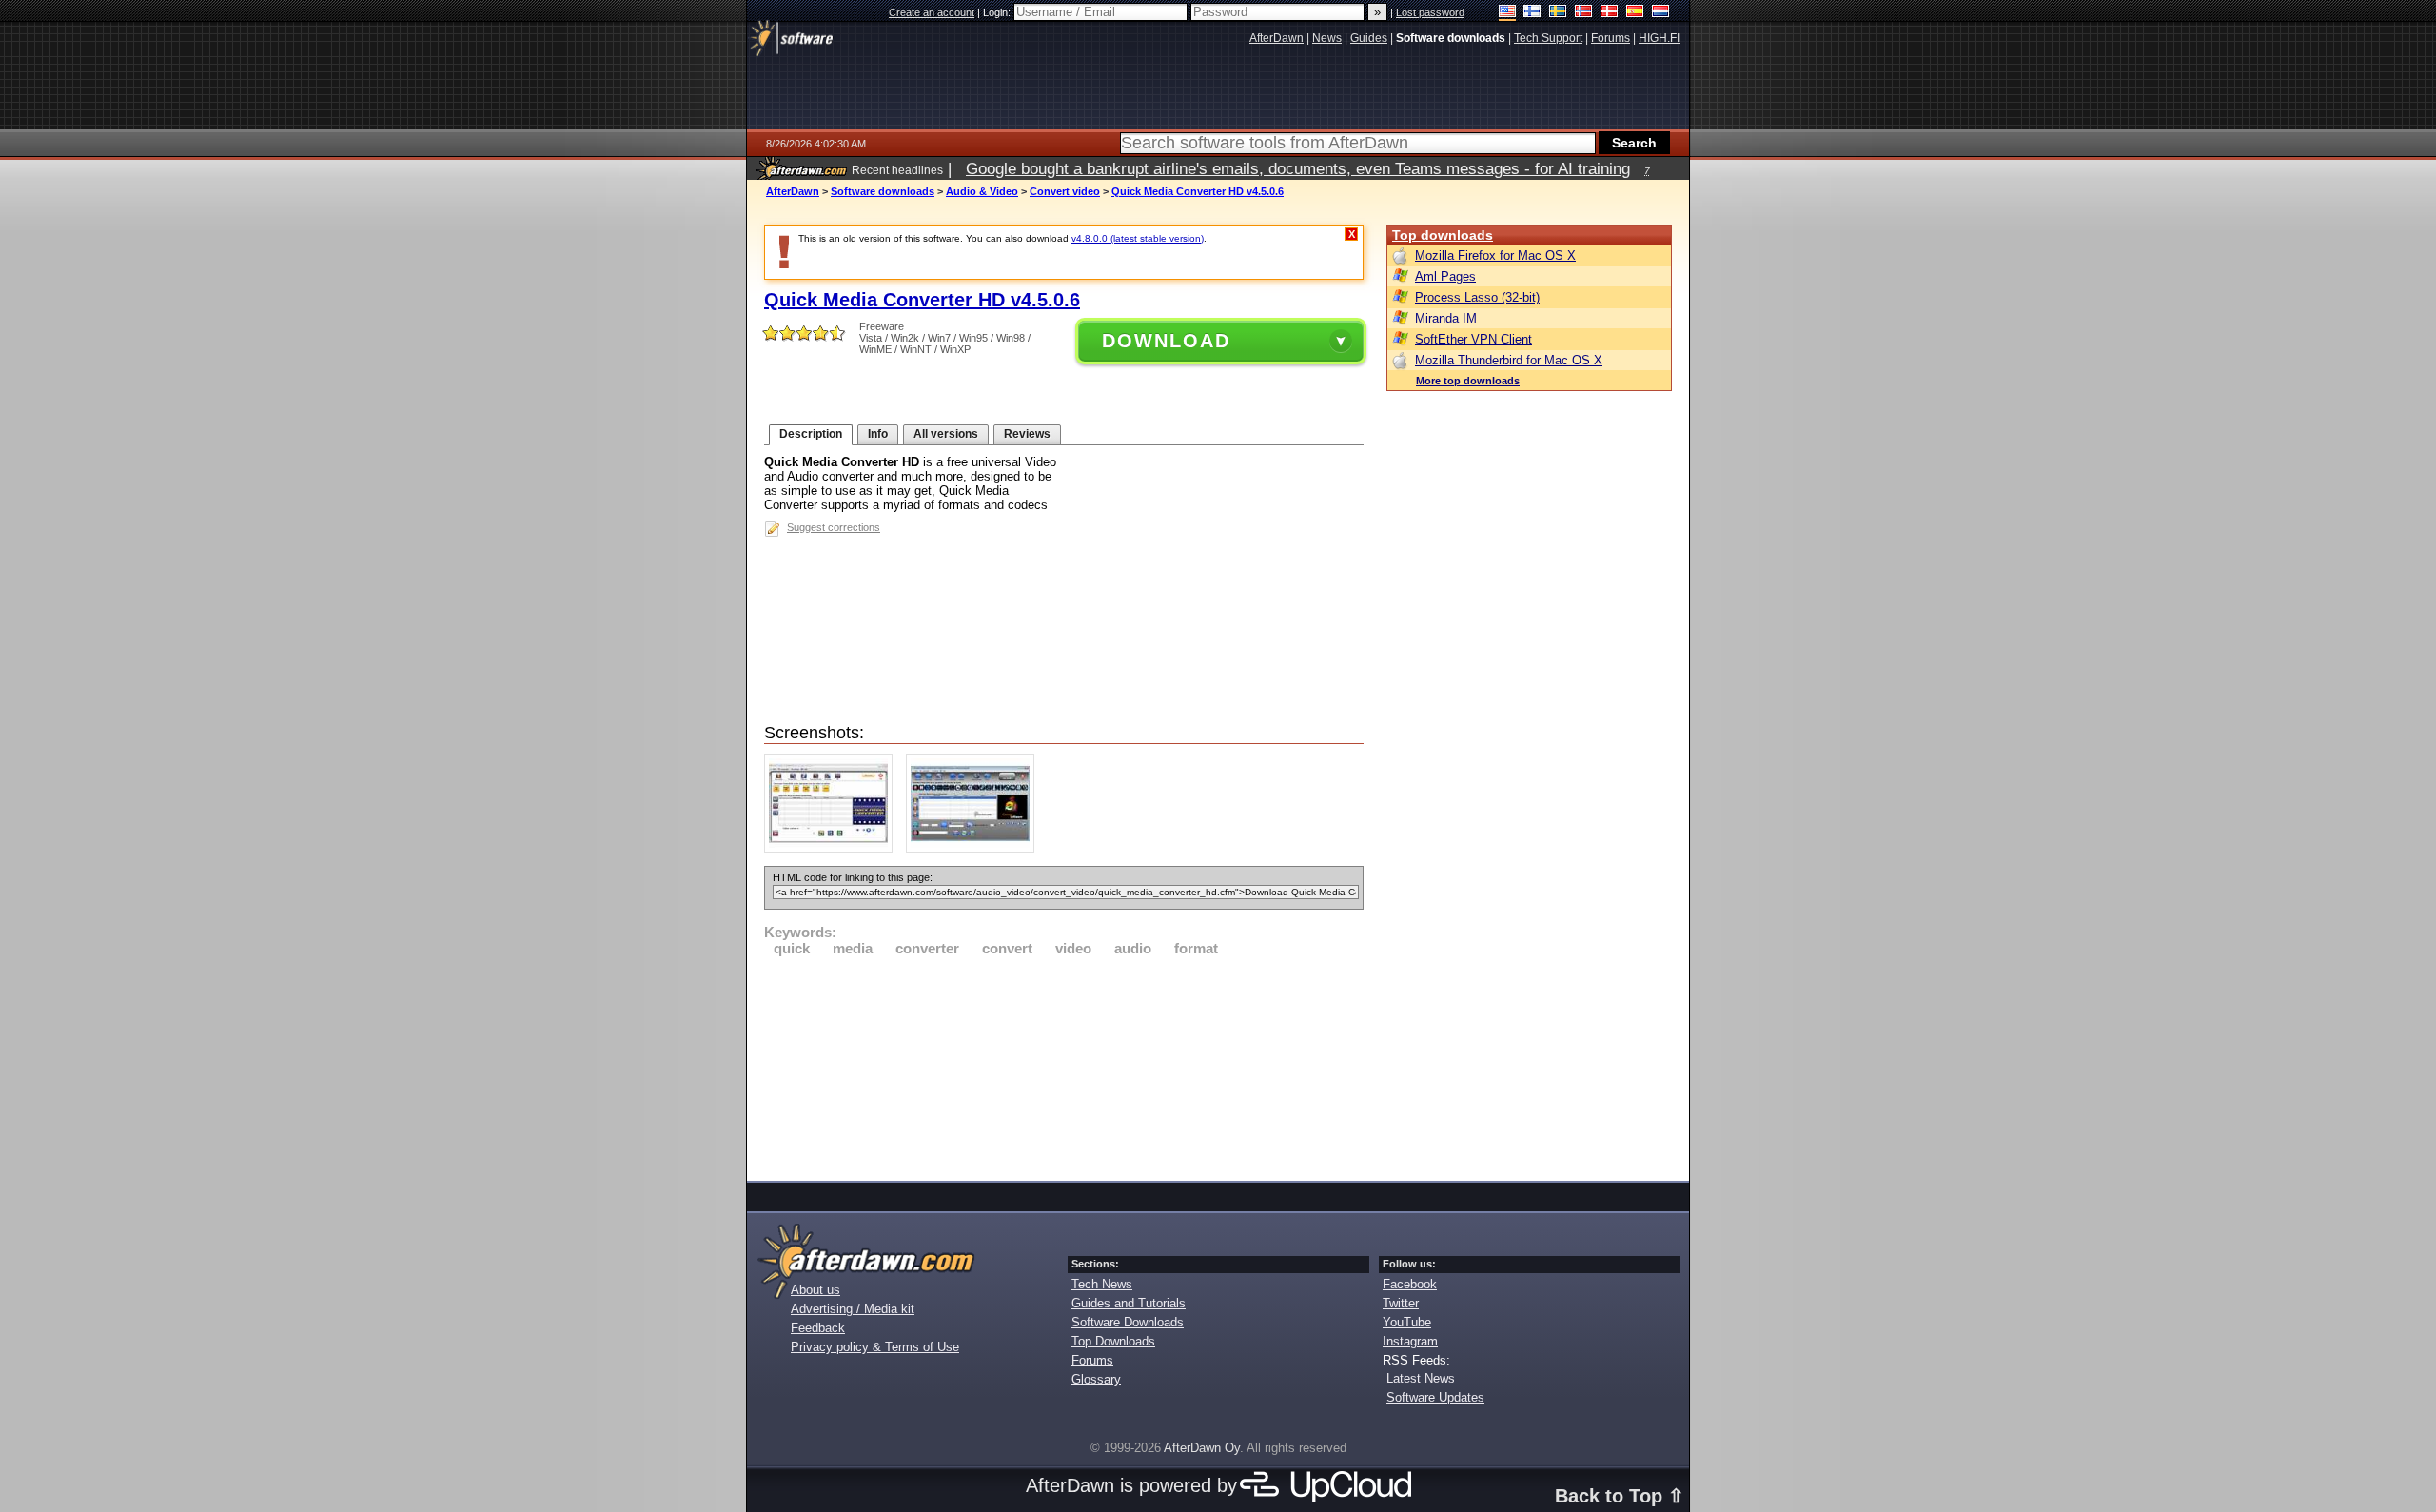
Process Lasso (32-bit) (1477, 297)
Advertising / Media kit (853, 1309)
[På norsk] (1584, 13)
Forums (1092, 1360)
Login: (998, 12)
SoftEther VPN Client (1473, 339)
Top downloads (1443, 235)
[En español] (1635, 13)
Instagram (1410, 1341)
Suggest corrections (834, 527)
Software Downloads (1128, 1322)
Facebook (1410, 1284)
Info (878, 434)
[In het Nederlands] (1661, 13)
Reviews (1027, 434)
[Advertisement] (1064, 1066)
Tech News (1102, 1284)
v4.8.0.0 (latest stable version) (1138, 238)
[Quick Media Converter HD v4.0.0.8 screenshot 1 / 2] (833, 848)
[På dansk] (1610, 13)
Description (811, 434)
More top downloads (1468, 381)
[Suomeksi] (1532, 13)
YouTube (1407, 1322)
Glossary (1096, 1379)
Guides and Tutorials (1129, 1303)
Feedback (818, 1328)
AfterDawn (793, 191)
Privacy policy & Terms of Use (875, 1347)
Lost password (1430, 12)
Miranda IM (1446, 318)
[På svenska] (1558, 13)
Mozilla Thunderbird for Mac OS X (1509, 360)
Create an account (932, 12)
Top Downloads (1113, 1341)
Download (1166, 341)
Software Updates (1435, 1397)
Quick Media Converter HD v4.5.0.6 (1198, 191)
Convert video (1065, 191)
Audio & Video (982, 191)
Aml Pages (1445, 276)
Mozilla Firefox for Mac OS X (1495, 255)
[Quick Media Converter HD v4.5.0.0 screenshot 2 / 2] (975, 848)
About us (815, 1290)
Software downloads (883, 191)
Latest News (1421, 1378)
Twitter (1401, 1303)
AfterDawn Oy (1202, 1448)
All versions (946, 434)
